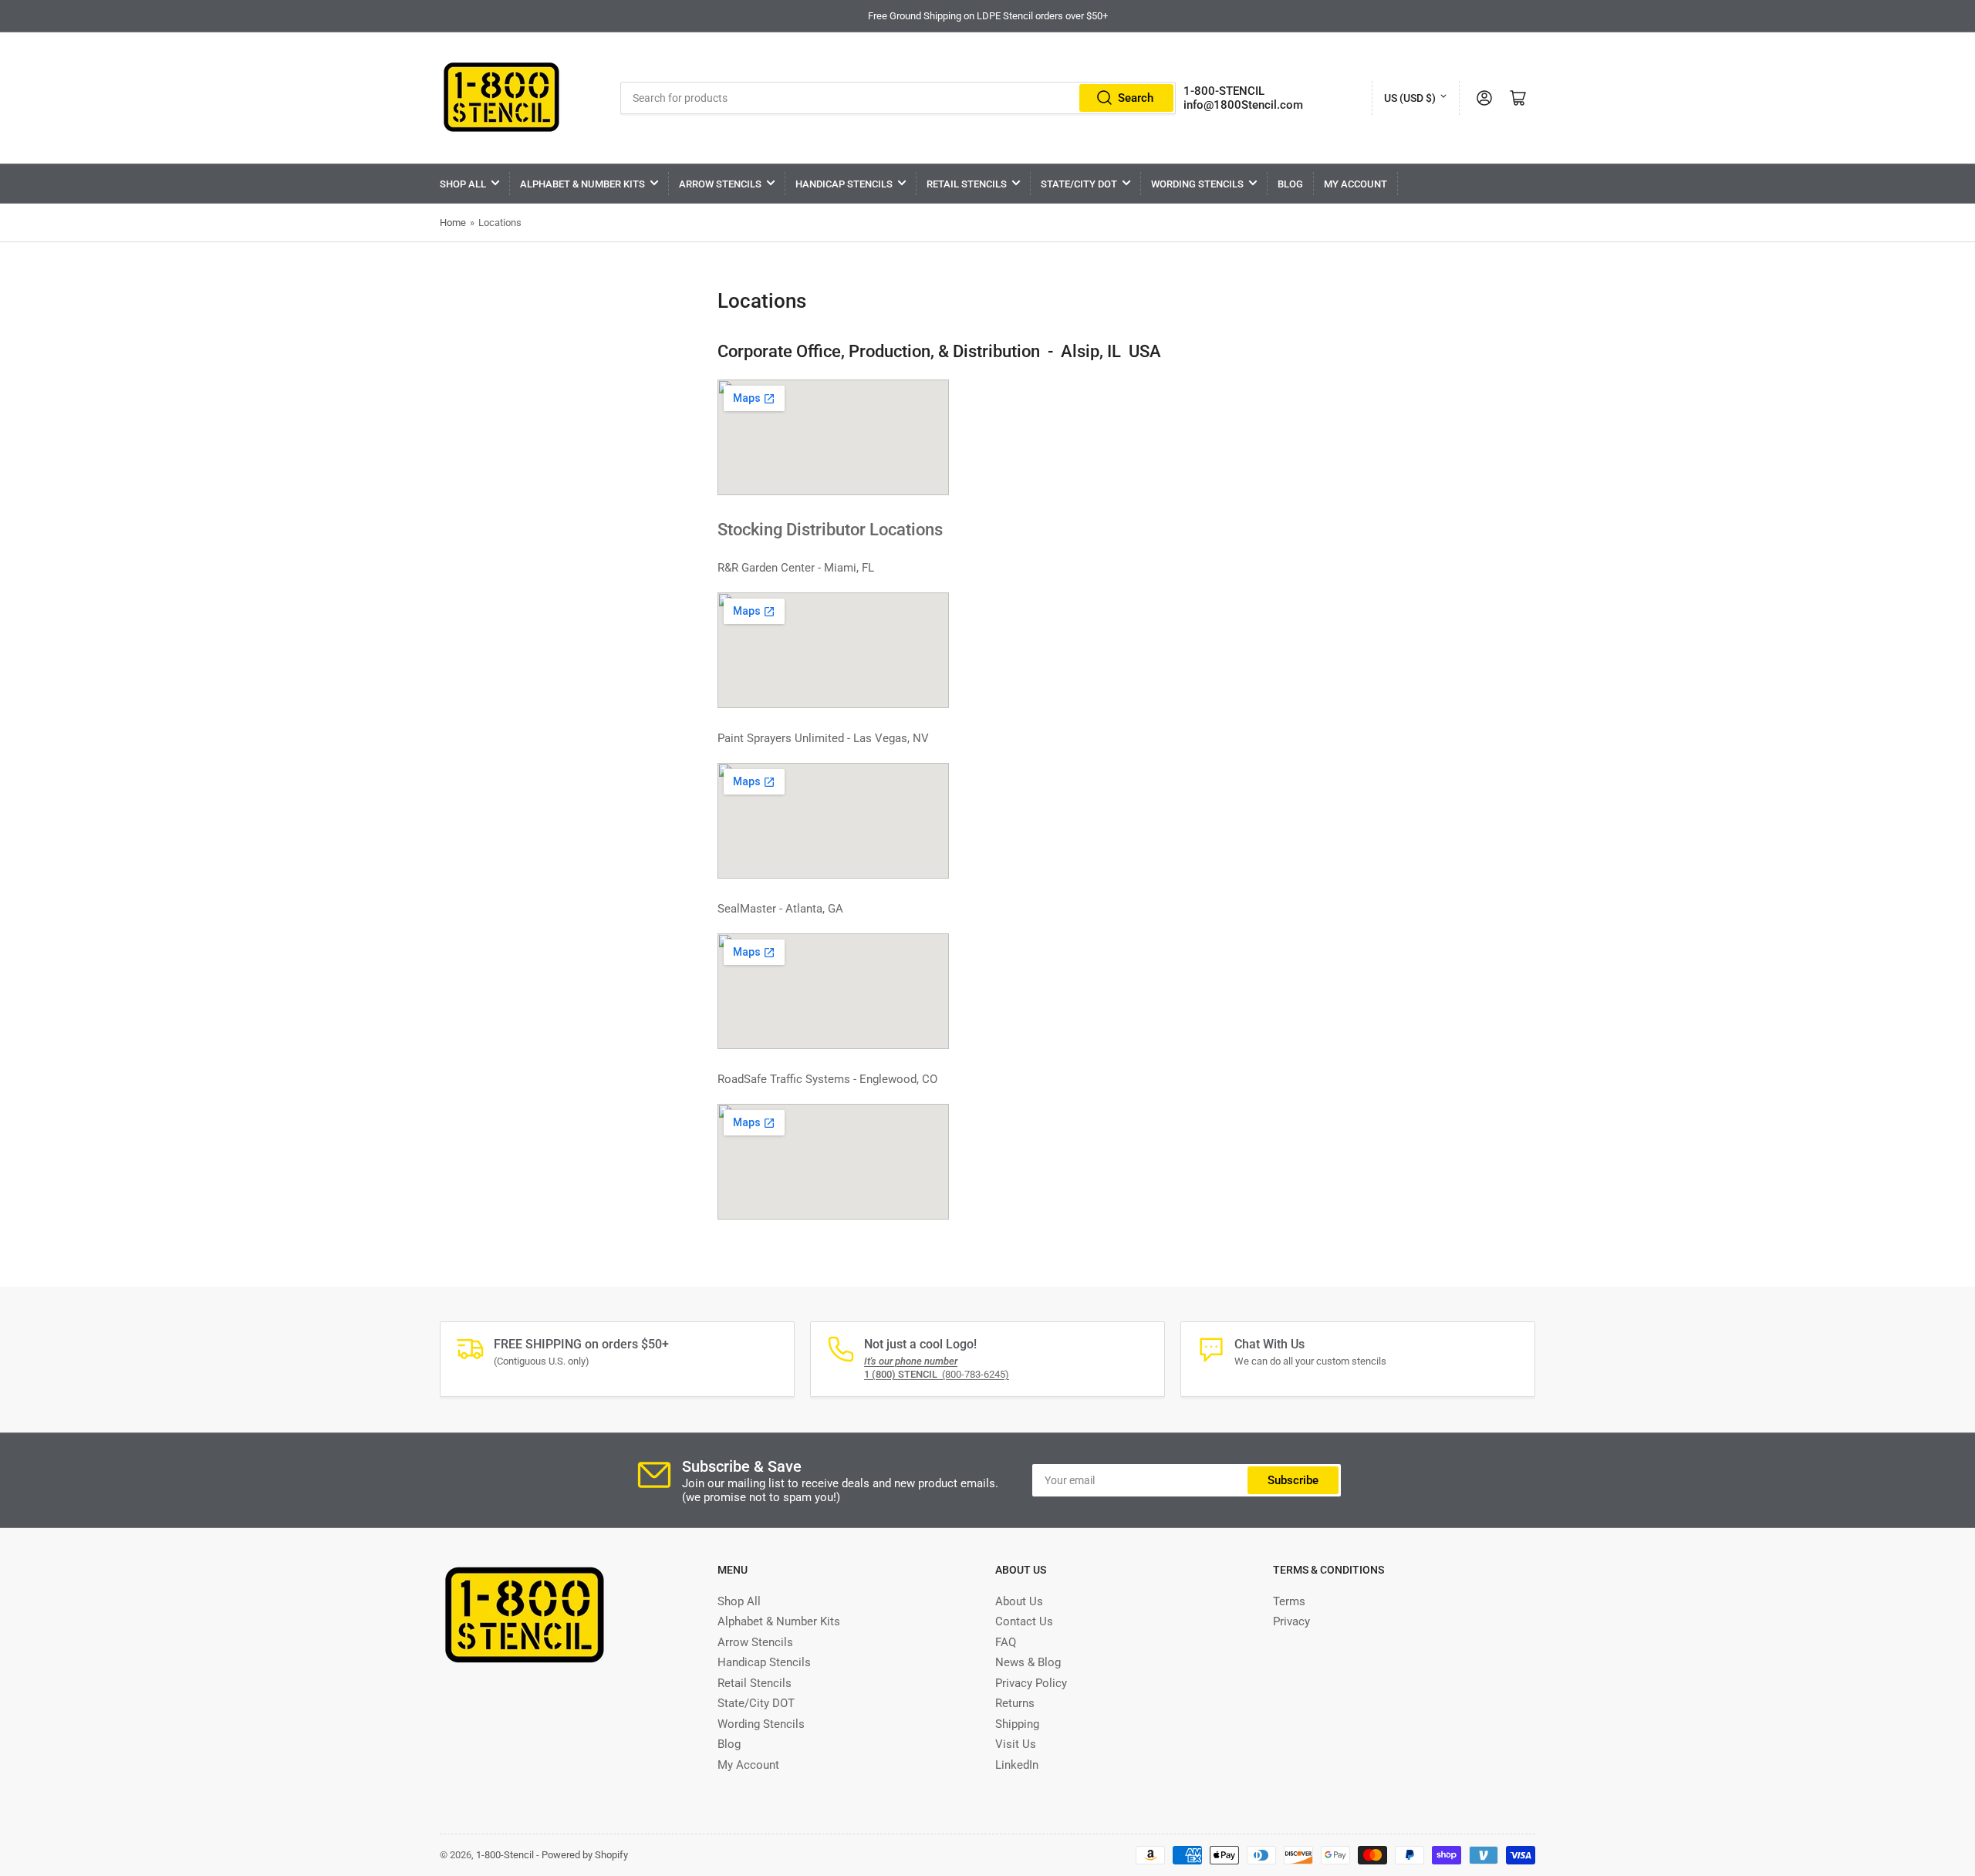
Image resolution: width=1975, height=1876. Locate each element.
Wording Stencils (1197, 184)
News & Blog (1028, 1662)
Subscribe (1293, 1480)
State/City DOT (1079, 184)
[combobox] (898, 98)
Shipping (1017, 1724)
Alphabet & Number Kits (582, 184)
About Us (1019, 1601)
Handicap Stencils (844, 184)
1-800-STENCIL (1224, 91)
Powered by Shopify (585, 1855)
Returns (1015, 1703)
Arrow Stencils (720, 184)
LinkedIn (1017, 1765)
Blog (1290, 184)
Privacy (1291, 1621)
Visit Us (1016, 1744)
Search (1136, 98)
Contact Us (1024, 1621)
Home (453, 223)
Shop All (463, 184)
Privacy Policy (1031, 1683)
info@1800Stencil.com (1243, 105)
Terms (1289, 1601)
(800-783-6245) (937, 1374)
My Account (1355, 184)
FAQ (1006, 1642)
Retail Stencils (967, 184)
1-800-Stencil (505, 1855)
